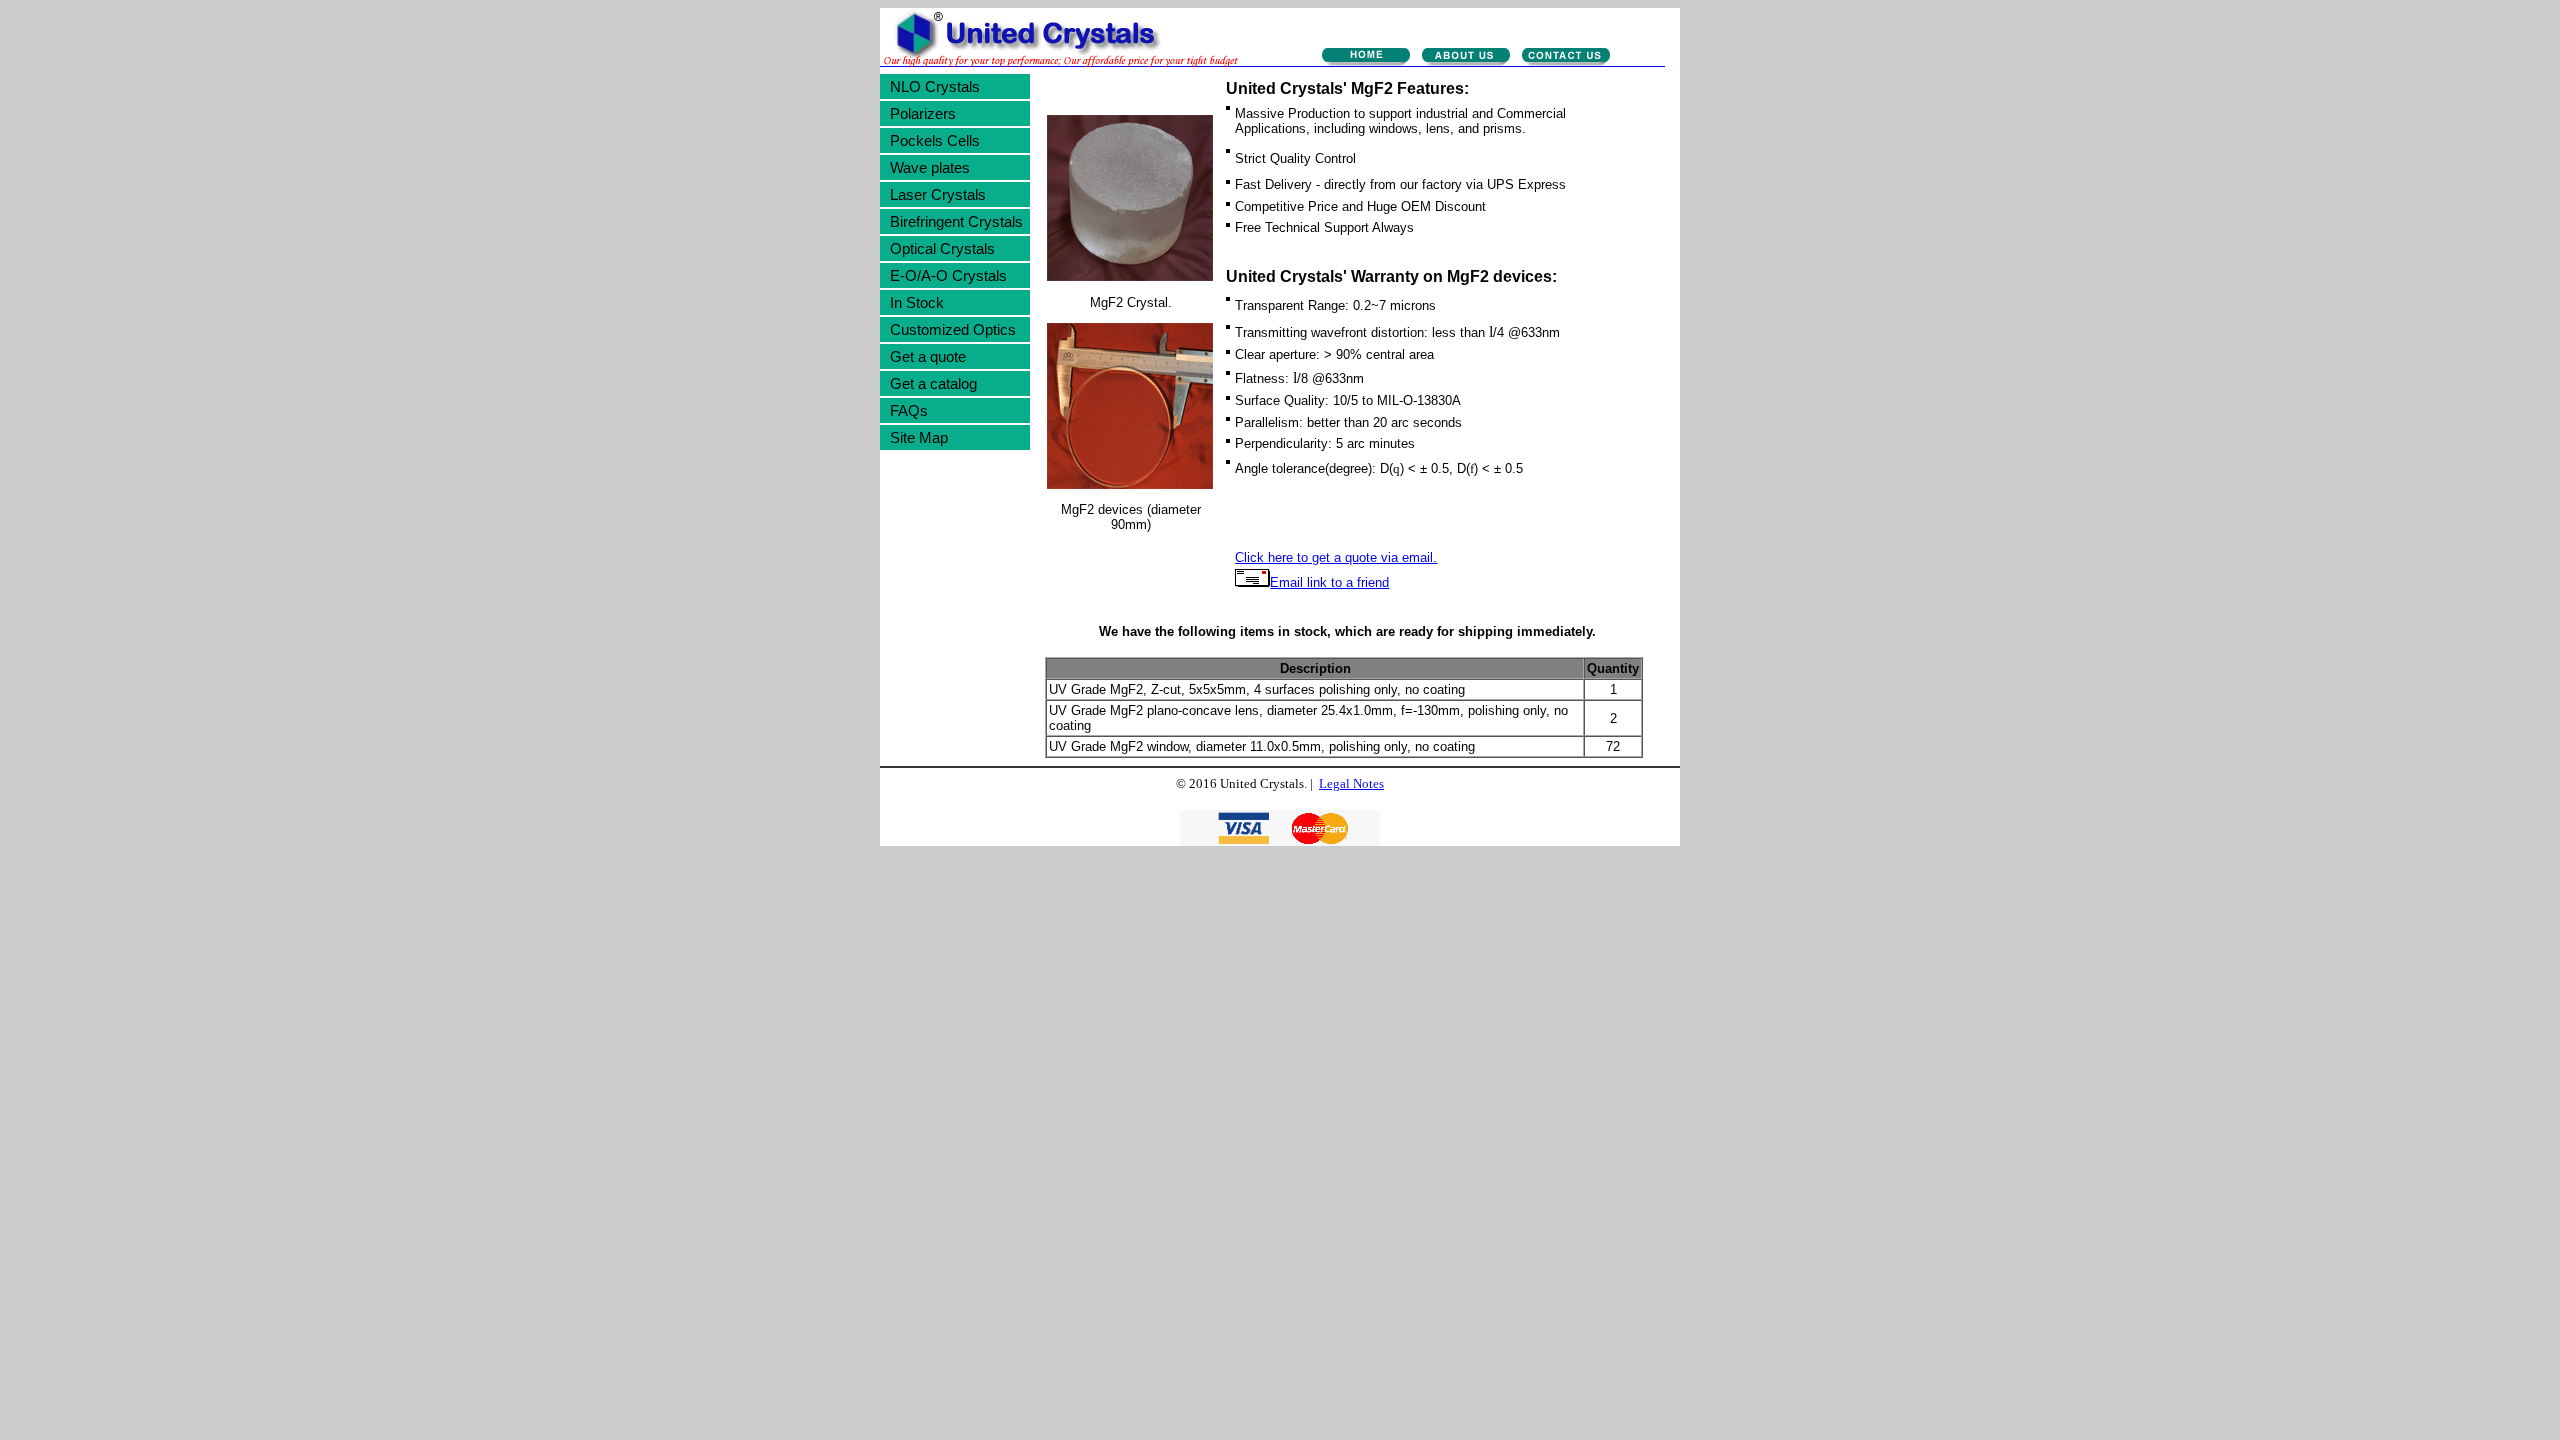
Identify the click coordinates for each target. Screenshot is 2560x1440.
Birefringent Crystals (956, 221)
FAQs (909, 410)
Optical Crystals (942, 248)
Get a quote (928, 356)
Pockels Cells (935, 140)
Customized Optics (953, 329)
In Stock (917, 302)
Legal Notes (1351, 783)
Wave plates (930, 167)
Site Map (919, 437)
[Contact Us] (1565, 58)
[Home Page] (1365, 58)
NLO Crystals (935, 86)
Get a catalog (933, 383)
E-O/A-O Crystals (948, 275)
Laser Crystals (938, 194)
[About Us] (1465, 58)
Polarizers (923, 113)
